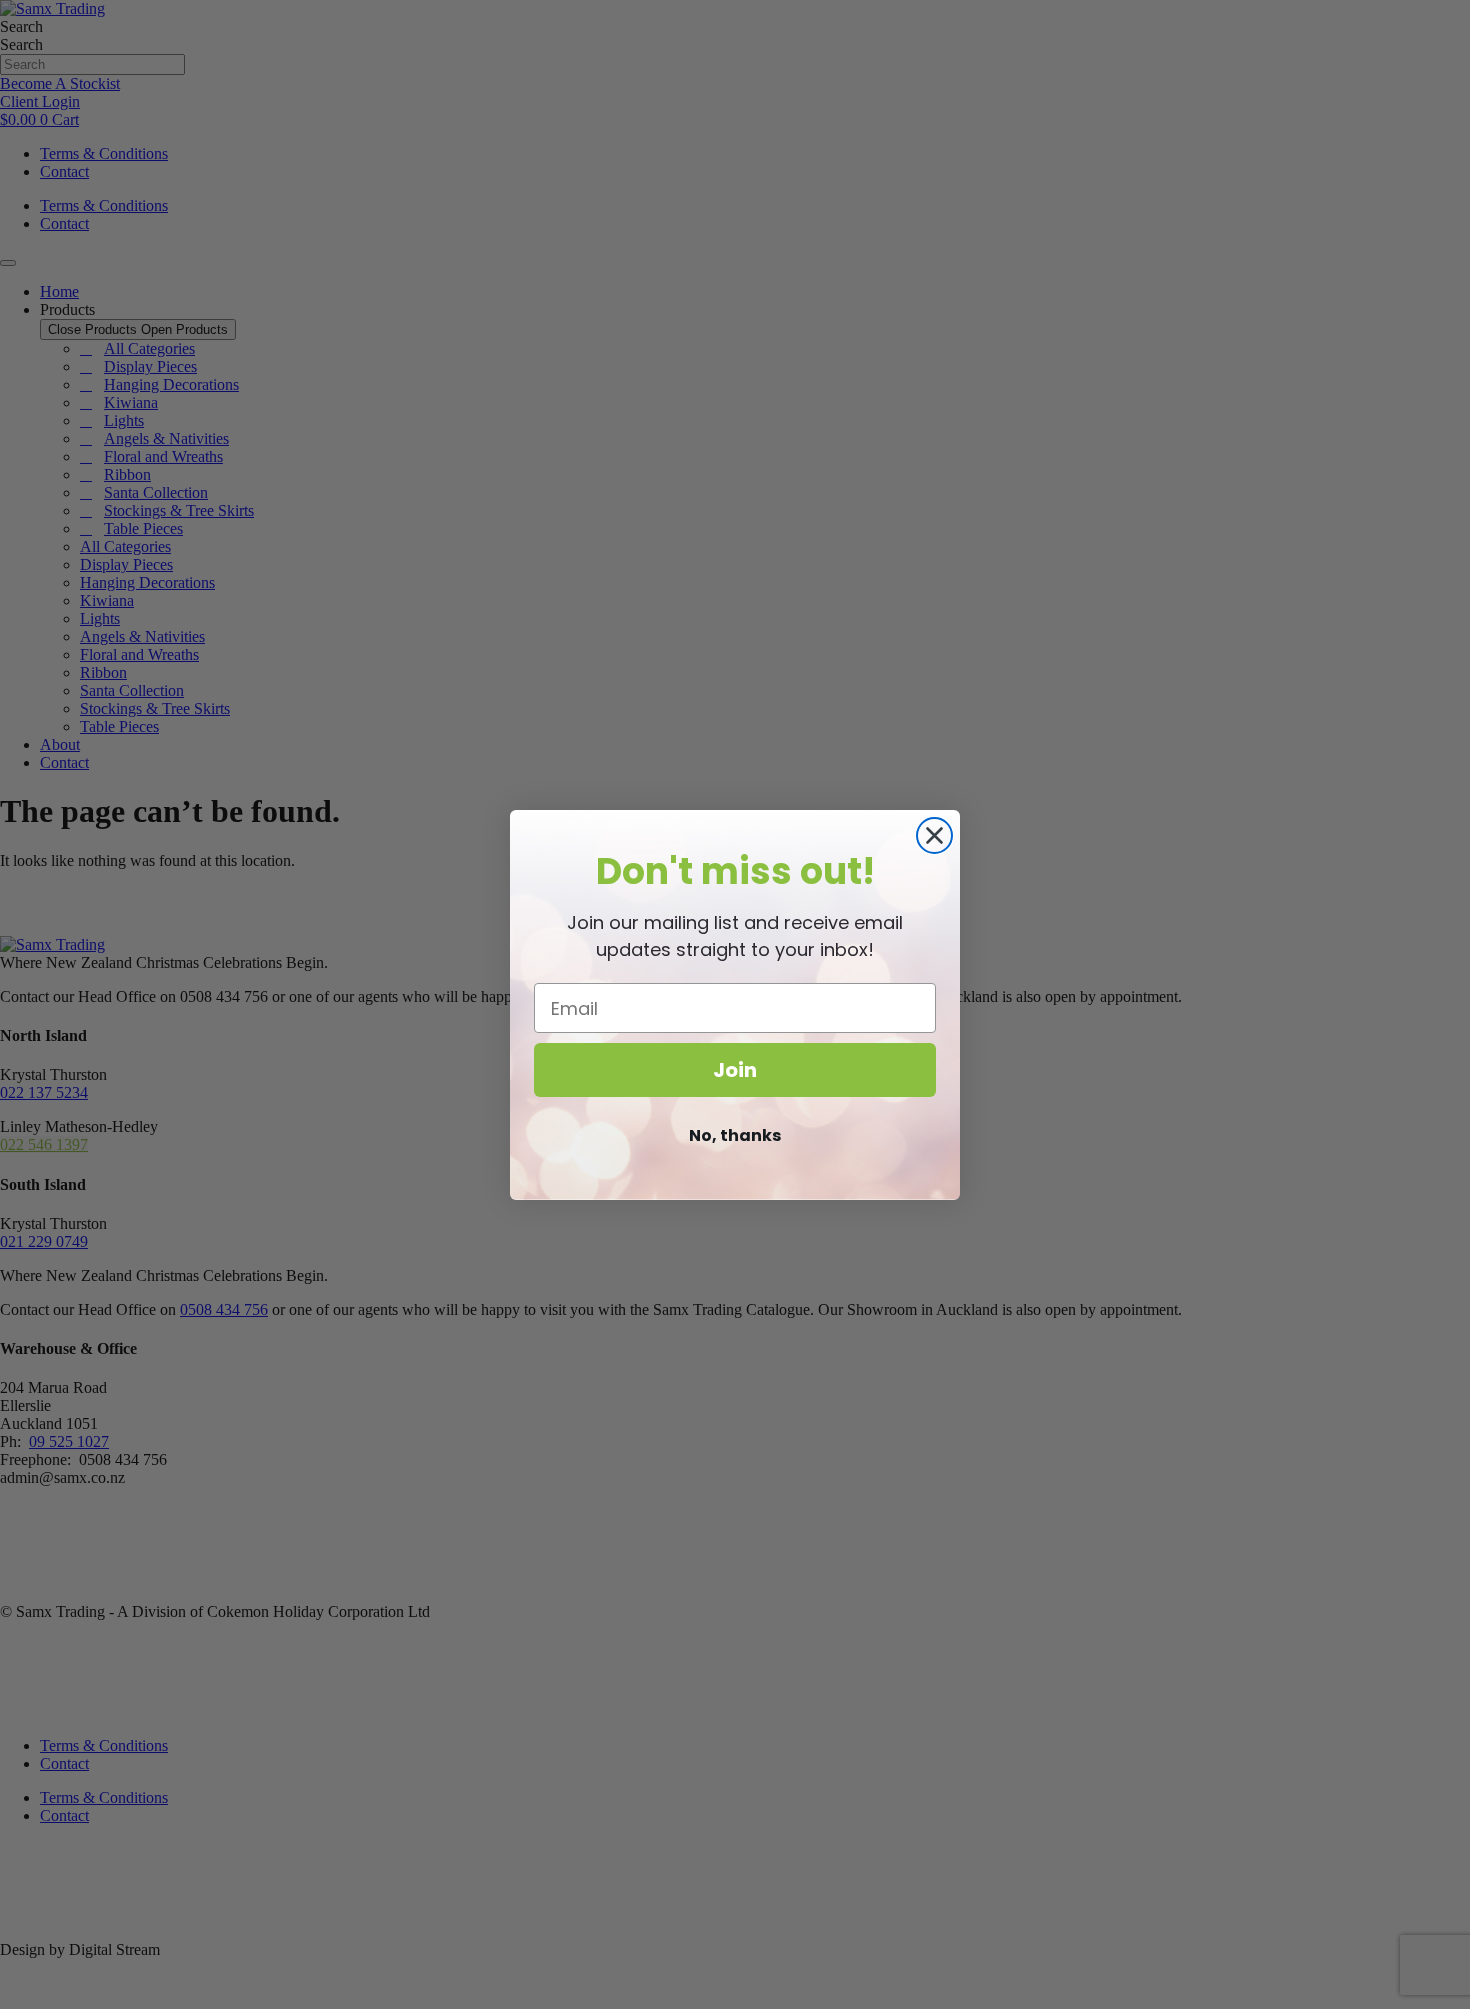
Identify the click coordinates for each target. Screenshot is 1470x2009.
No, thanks (735, 1135)
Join (735, 1070)
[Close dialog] (934, 835)
